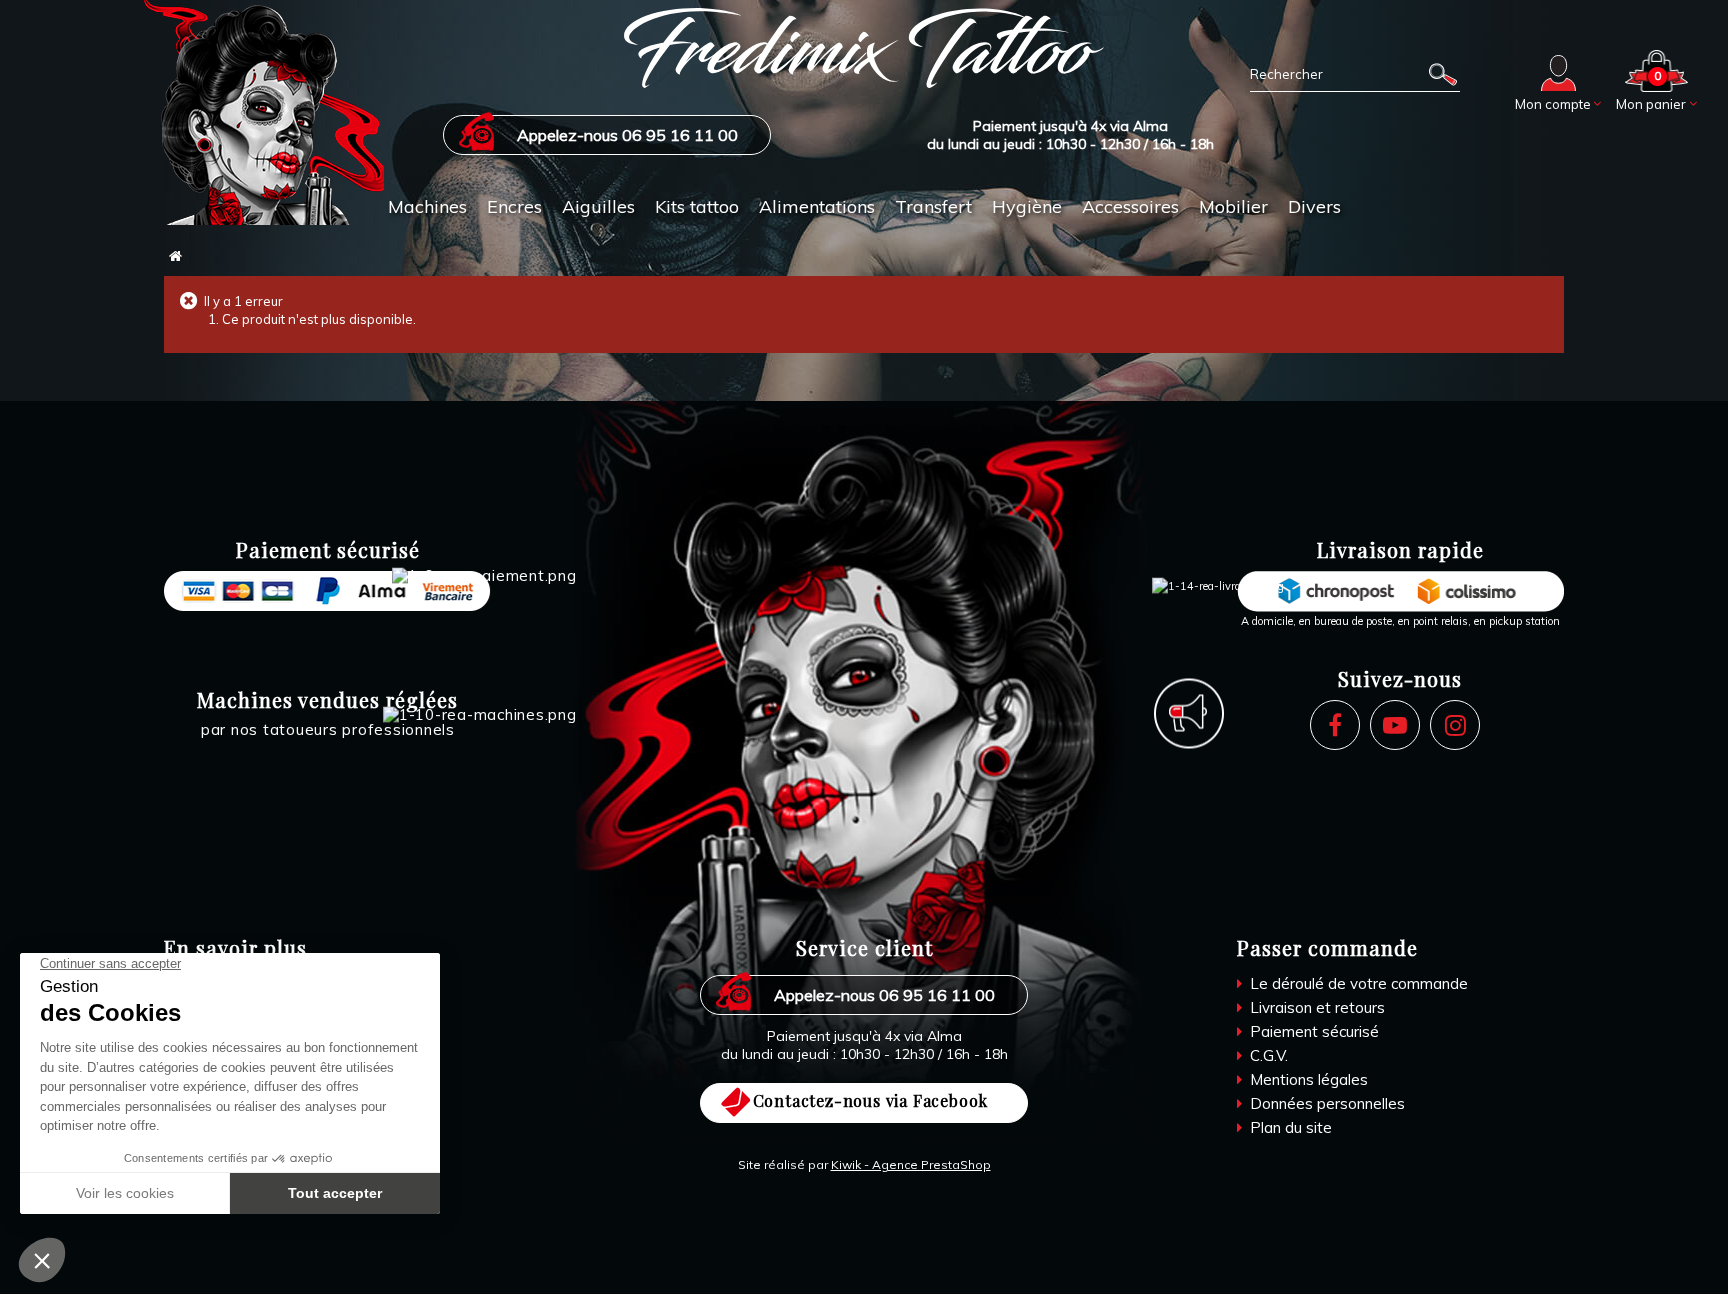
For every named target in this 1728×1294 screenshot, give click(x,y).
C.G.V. (1267, 1055)
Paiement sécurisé (1312, 1031)
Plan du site (1289, 1127)
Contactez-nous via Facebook (871, 1100)
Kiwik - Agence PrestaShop (911, 1164)
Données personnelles (1325, 1103)
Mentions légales (1307, 1079)
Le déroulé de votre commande (1357, 983)
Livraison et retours (1315, 1007)
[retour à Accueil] (175, 256)
